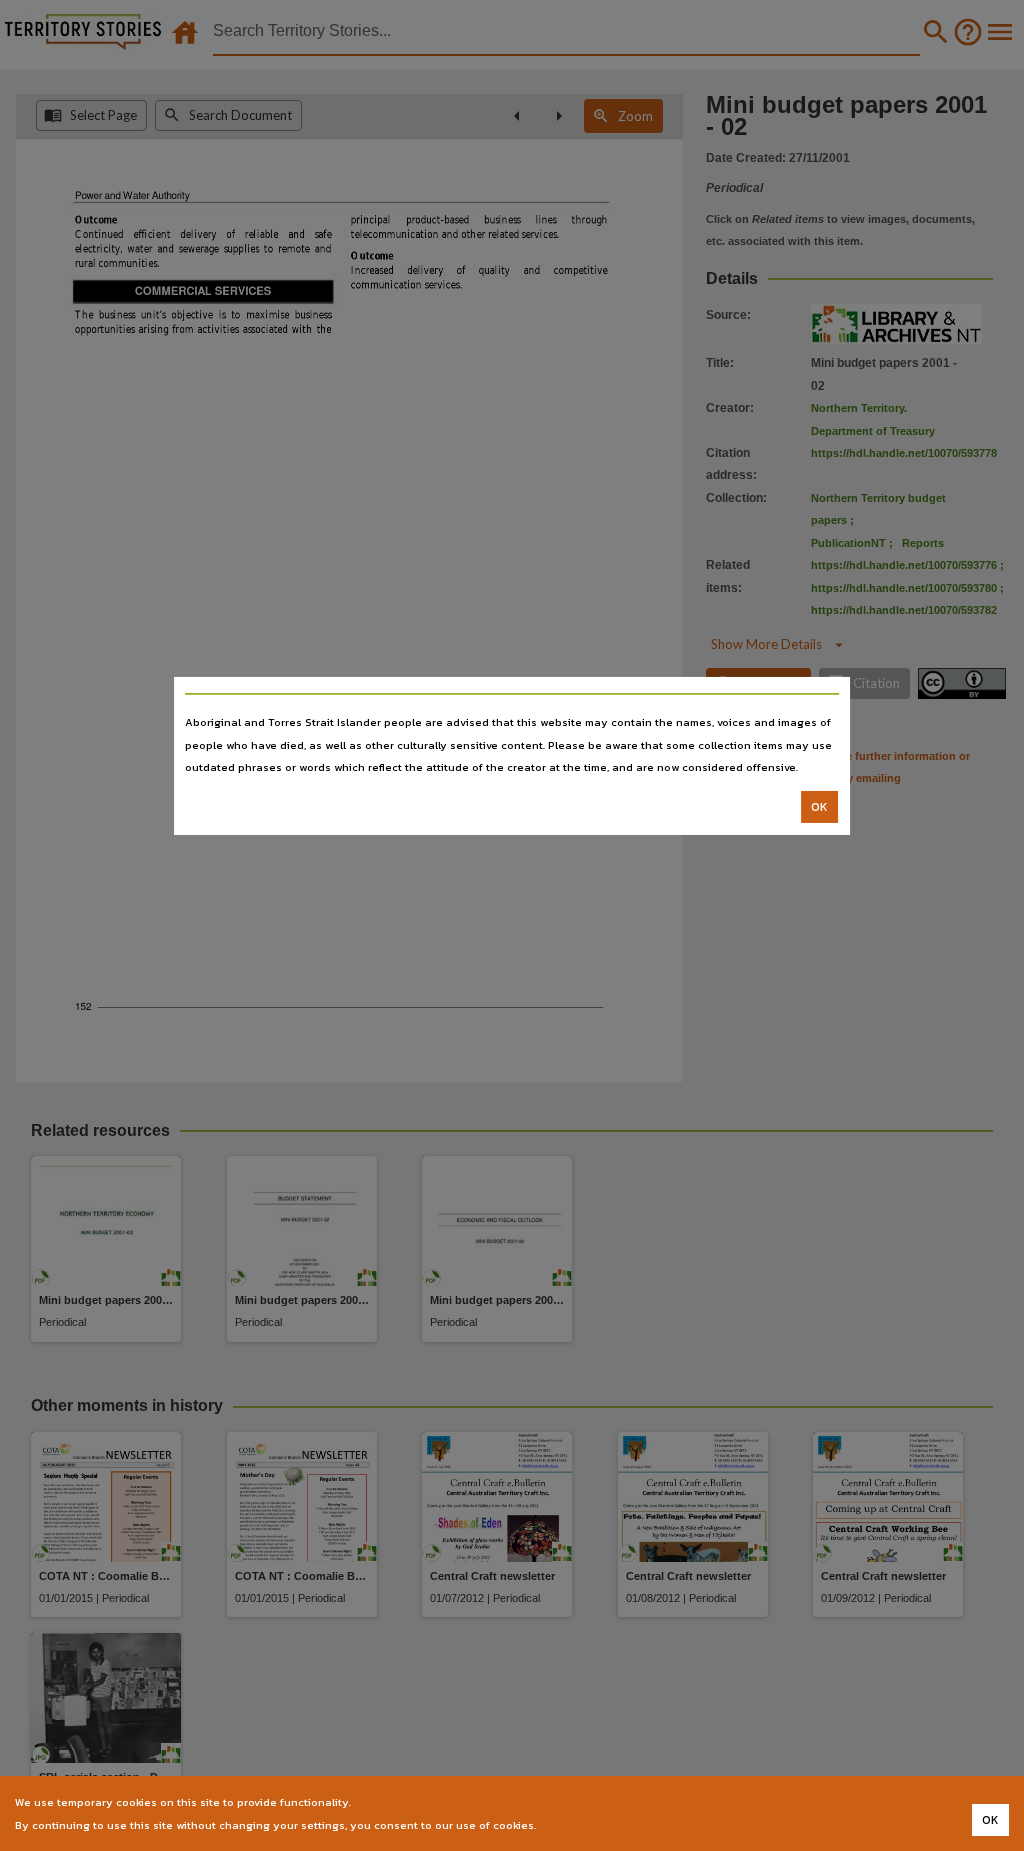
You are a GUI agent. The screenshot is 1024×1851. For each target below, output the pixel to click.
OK (819, 807)
